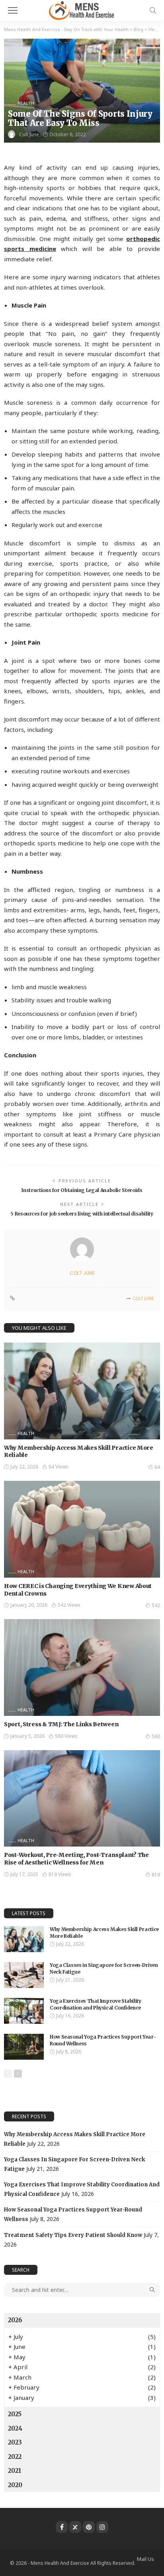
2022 (15, 2457)
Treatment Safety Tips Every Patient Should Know (73, 2235)
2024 (15, 2428)
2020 (15, 2485)
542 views (69, 1605)
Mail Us (145, 2559)
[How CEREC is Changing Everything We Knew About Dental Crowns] (82, 1529)
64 (157, 1467)
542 (156, 1605)
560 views (66, 1736)
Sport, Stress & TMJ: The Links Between (61, 1724)
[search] (153, 10)
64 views (59, 1467)
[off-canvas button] (13, 10)
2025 (15, 2414)
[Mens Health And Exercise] (82, 9)
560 (156, 1736)
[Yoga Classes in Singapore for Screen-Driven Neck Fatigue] (24, 1975)
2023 (15, 2442)
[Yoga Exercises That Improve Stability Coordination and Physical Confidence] (24, 2011)
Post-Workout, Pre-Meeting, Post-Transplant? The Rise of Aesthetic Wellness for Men (76, 1859)
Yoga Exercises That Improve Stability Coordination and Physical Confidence (96, 2004)
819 (156, 1875)
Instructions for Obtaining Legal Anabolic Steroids (82, 1190)
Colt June (29, 134)
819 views (60, 1874)
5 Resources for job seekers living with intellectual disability (82, 1214)
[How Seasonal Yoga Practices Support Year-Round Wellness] (24, 2047)
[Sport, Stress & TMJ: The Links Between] (82, 1667)
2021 (15, 2471)
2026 (15, 2320)
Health (26, 103)
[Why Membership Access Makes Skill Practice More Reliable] (82, 1391)
